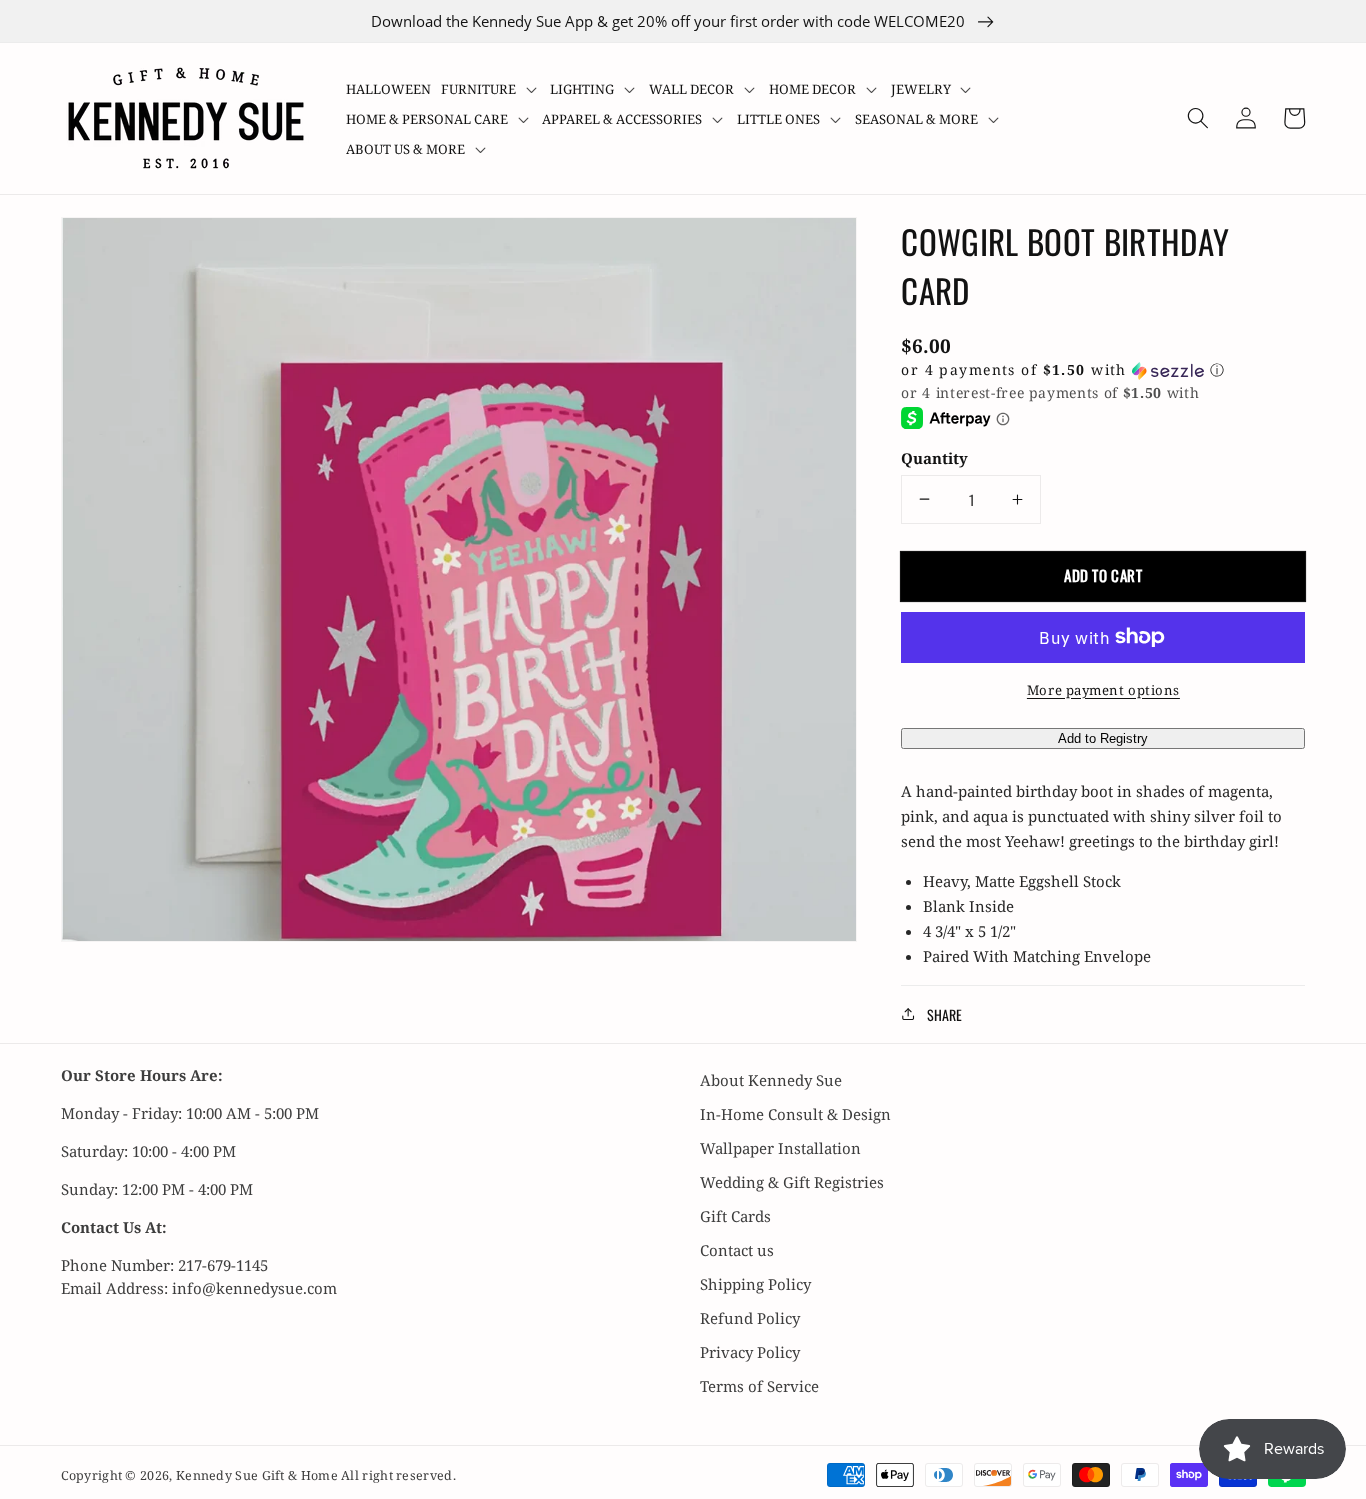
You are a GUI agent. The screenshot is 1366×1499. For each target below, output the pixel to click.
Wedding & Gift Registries (792, 1182)
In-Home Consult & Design (795, 1114)
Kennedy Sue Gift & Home (258, 1475)
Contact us (737, 1250)
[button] (491, 89)
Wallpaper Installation (780, 1148)
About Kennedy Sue (771, 1080)
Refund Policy (750, 1318)
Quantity (934, 458)
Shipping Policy (755, 1284)
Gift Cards (735, 1216)
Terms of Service (759, 1386)
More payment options (1103, 689)
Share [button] (944, 1013)
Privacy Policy (750, 1352)
